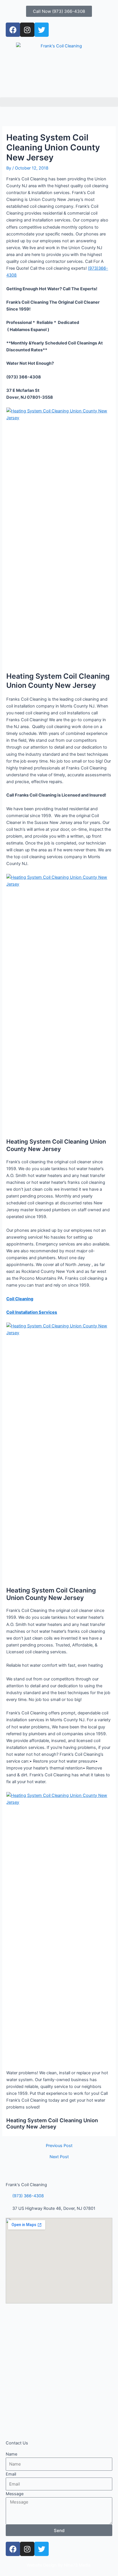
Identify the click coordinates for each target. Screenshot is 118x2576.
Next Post (59, 2157)
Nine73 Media (78, 2565)
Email (11, 2474)
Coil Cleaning (20, 1299)
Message (15, 2494)
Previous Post (59, 2146)
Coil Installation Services (32, 1312)
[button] (59, 102)
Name (11, 2454)
